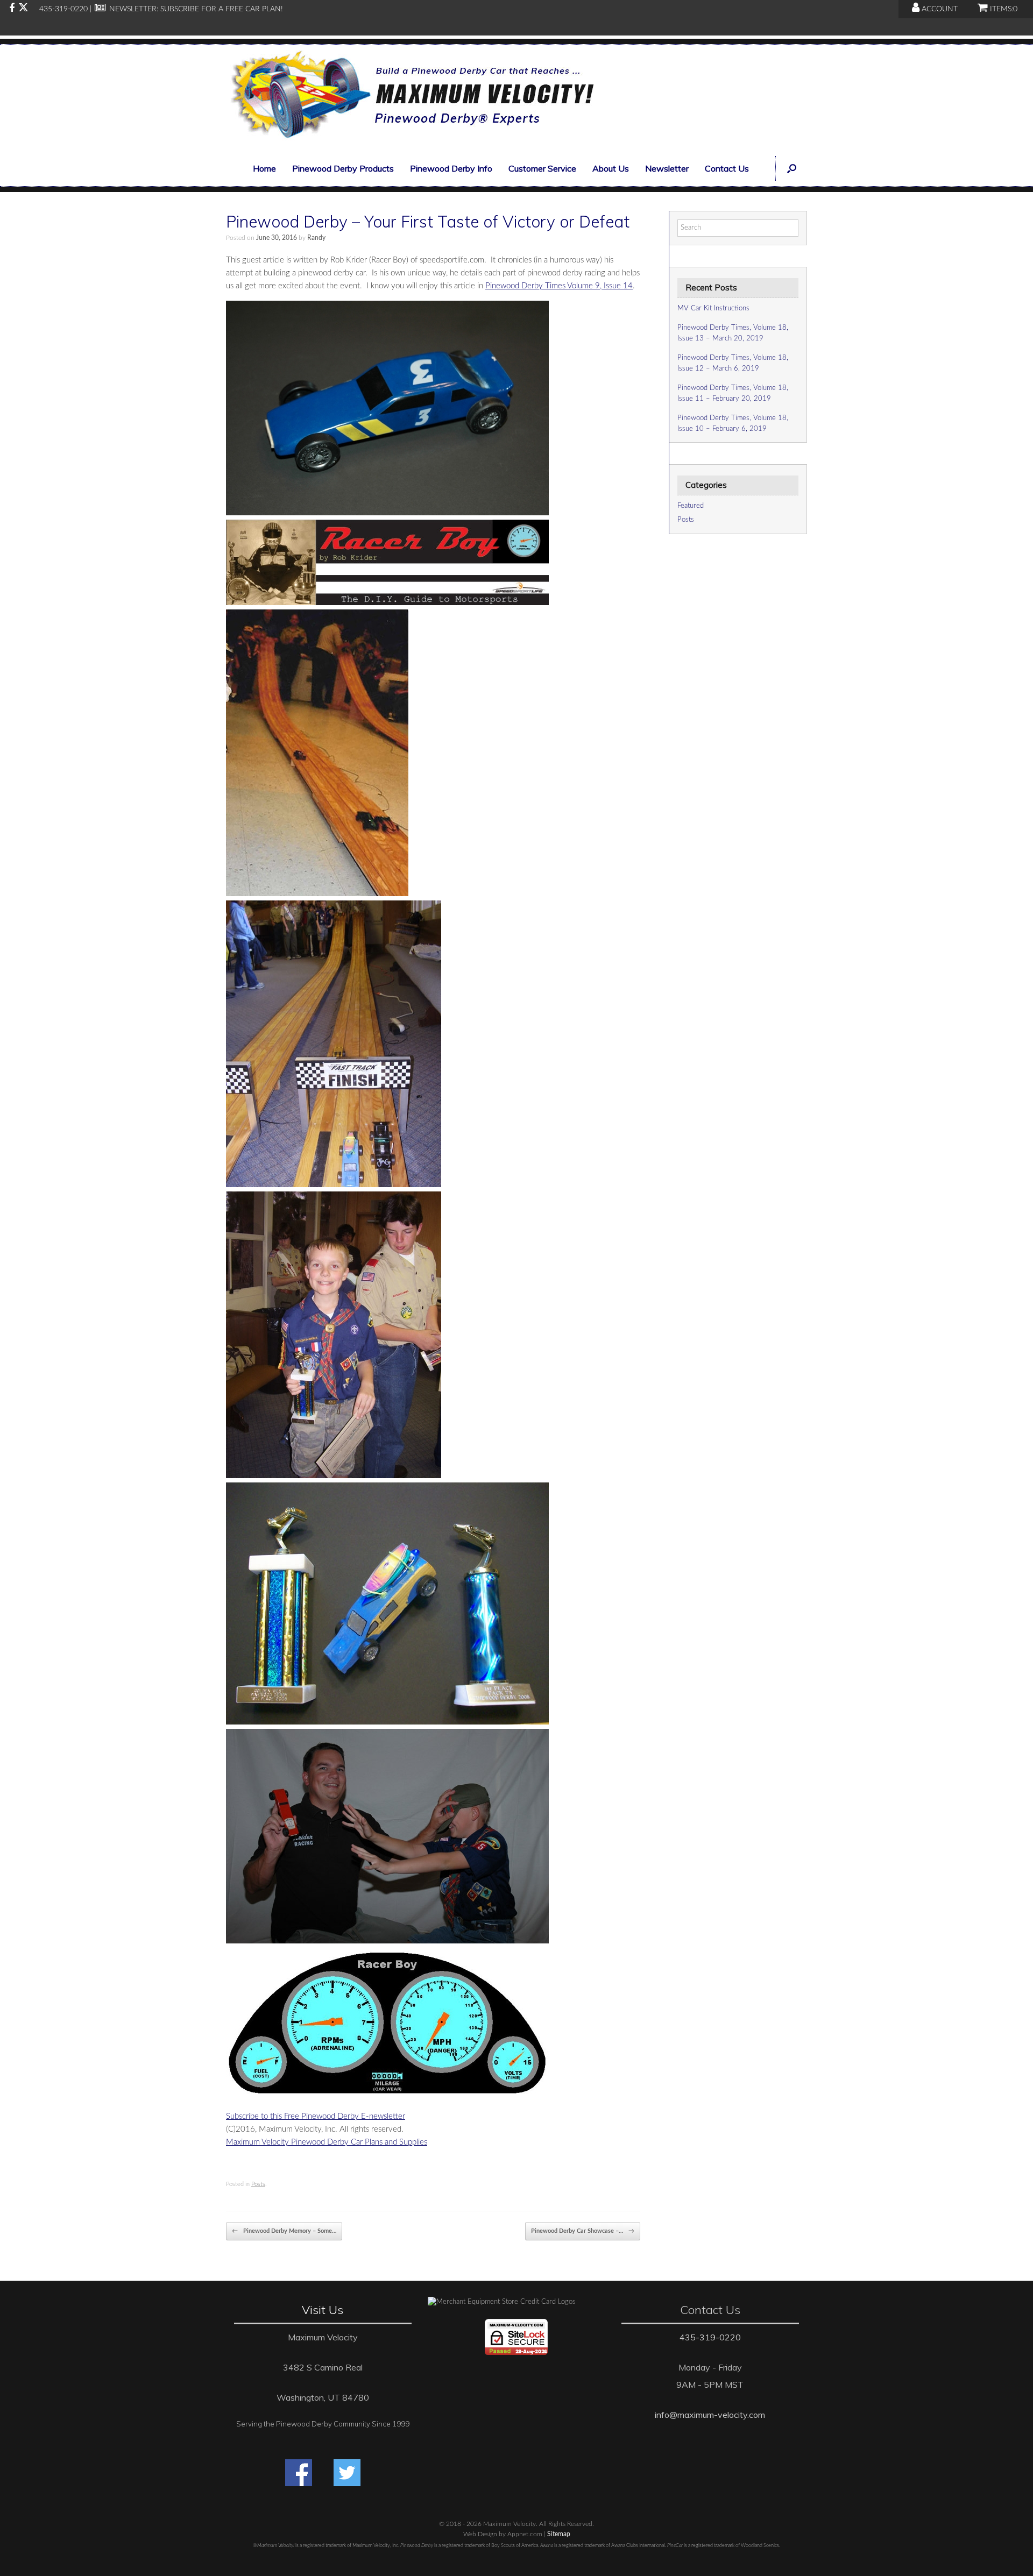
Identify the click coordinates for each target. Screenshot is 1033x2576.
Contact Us (727, 168)
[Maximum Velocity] (410, 98)
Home (264, 168)
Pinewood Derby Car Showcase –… (583, 2231)
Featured (691, 506)
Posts (258, 2184)
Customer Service (542, 168)
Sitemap (559, 2534)
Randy (316, 238)
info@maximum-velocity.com (710, 2415)
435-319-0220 (710, 2337)
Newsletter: (133, 9)
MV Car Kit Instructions (713, 308)
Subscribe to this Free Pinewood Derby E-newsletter (316, 2116)
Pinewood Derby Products (343, 168)
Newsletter (667, 168)
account (939, 9)
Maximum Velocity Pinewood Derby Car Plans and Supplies (327, 2142)
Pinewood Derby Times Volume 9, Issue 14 (559, 286)
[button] (791, 168)
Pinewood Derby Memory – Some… (284, 2231)
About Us (611, 168)
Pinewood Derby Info (451, 168)
